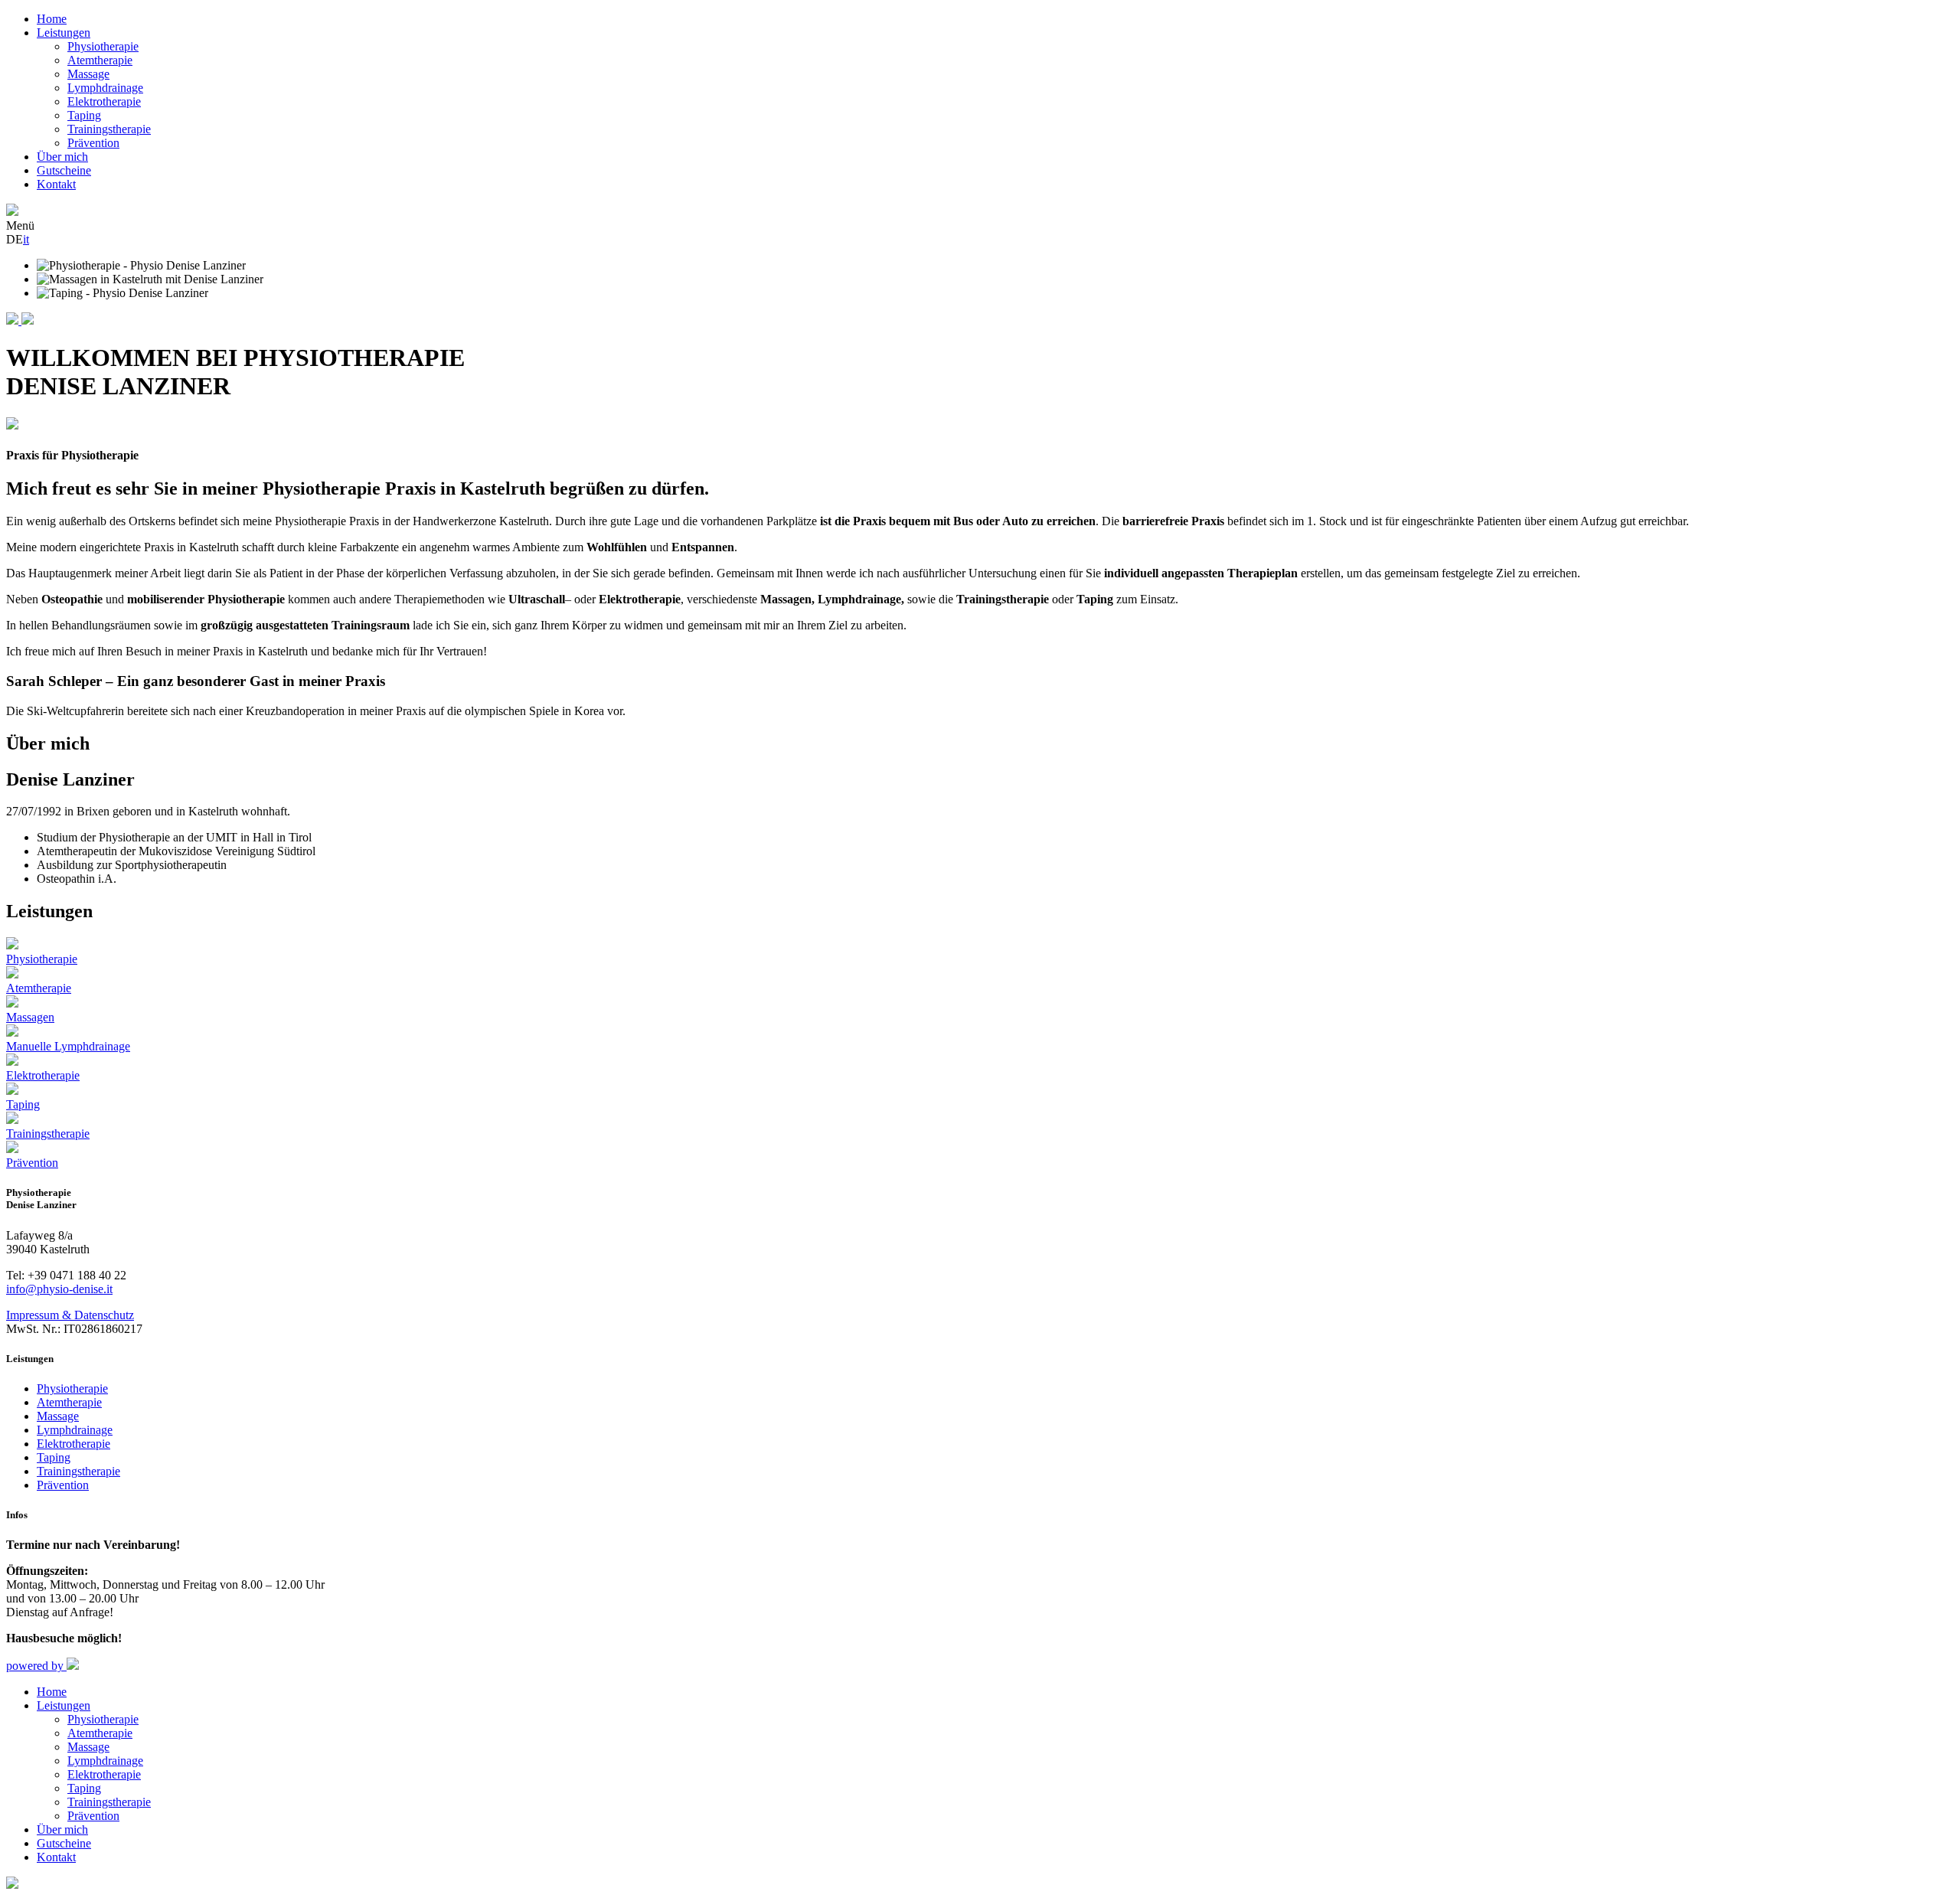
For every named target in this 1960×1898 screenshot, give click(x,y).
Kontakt (56, 184)
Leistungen (64, 33)
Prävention (93, 143)
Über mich (62, 157)
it (26, 239)
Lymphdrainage (105, 88)
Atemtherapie (100, 60)
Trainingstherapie (109, 129)
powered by (36, 1666)
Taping (84, 115)
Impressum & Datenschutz (70, 1315)
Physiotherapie (103, 46)
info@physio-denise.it (59, 1289)
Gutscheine (64, 170)
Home (52, 19)
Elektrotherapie (104, 101)
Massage (88, 74)
